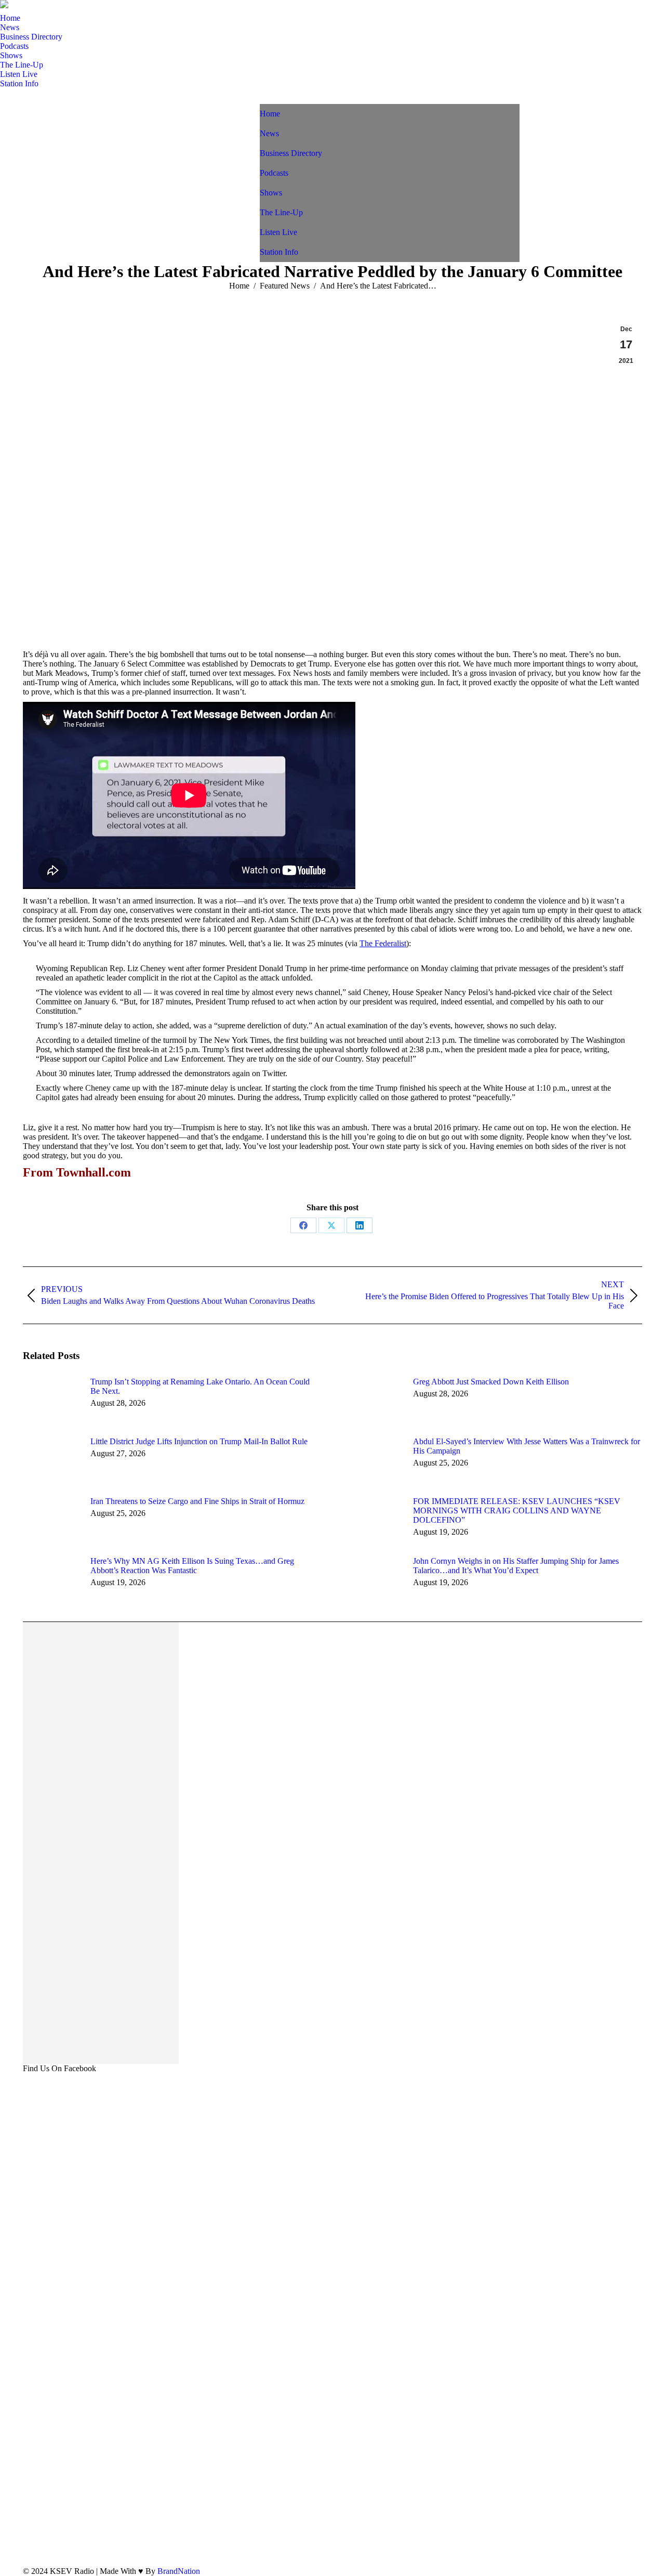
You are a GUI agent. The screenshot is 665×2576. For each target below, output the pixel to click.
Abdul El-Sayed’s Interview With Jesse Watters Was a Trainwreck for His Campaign (527, 1446)
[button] (265, 109)
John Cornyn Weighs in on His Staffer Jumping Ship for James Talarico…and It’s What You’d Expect (516, 1566)
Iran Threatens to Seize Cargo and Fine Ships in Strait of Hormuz (197, 1501)
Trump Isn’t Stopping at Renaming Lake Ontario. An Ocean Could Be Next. (200, 1386)
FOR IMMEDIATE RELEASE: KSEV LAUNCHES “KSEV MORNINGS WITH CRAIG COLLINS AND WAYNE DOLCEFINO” (517, 1511)
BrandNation (179, 2571)
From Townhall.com (77, 1172)
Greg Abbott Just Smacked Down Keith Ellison (491, 1382)
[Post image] (51, 1401)
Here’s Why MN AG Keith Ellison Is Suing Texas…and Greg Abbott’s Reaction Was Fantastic (192, 1566)
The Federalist (383, 943)
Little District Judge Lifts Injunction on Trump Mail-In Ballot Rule (199, 1441)
